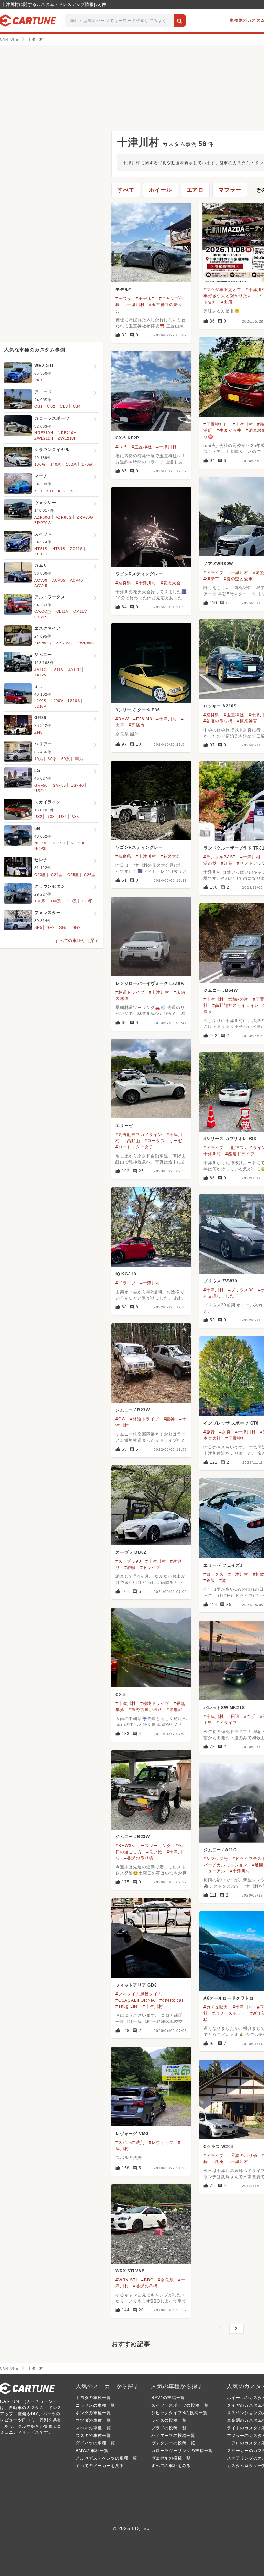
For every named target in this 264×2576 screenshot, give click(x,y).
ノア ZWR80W (218, 564)
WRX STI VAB (130, 2271)
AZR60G (43, 517)
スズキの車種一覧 (93, 2436)
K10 (38, 491)
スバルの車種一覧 (93, 2428)
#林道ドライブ (130, 992)
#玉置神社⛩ (216, 424)
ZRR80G (43, 643)
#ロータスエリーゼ (164, 1141)
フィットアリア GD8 (136, 1985)
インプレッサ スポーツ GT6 (231, 1423)
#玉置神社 (142, 447)
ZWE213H (67, 438)
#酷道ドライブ (240, 1154)
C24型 (57, 875)
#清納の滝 (238, 999)
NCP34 (78, 843)
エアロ (195, 190)
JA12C (75, 670)
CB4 (77, 406)
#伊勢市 (211, 579)
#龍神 (169, 1419)
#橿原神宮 (247, 721)
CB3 (64, 406)
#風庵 (218, 2162)
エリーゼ (124, 1126)
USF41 (41, 791)
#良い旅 (154, 1852)
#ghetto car (172, 2000)
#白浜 (250, 1717)
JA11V (58, 670)
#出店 (227, 302)
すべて (126, 190)
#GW (120, 1419)
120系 (87, 901)
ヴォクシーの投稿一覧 (173, 2443)
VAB (38, 380)
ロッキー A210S (220, 706)
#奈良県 (123, 583)
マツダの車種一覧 (93, 2420)
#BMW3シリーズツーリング (143, 1846)
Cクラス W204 (218, 2147)
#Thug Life (127, 2006)
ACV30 (41, 580)
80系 (79, 759)
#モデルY (145, 299)
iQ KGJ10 (126, 1274)
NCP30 (41, 843)
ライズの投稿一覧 (169, 2420)
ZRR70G (85, 517)
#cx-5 (121, 447)
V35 (75, 817)
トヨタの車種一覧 (93, 2398)
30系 (52, 759)
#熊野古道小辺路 (145, 1710)
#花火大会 (171, 583)
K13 (74, 491)
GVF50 (41, 785)
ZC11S (76, 549)
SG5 (63, 927)
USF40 (77, 785)
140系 (56, 464)
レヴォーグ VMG (132, 2134)
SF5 (38, 927)
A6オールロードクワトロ (229, 1998)
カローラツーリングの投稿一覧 (182, 2451)
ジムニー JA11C (220, 1850)
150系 (71, 464)
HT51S (41, 549)
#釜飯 (209, 1581)
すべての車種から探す (77, 941)
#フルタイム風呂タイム (139, 1994)
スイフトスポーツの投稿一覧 (180, 2405)
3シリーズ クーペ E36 (138, 710)
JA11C (41, 670)
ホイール (160, 190)
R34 (63, 817)
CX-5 (121, 1695)
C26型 (90, 875)
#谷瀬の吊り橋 (218, 721)
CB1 (38, 406)
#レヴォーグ (161, 2142)
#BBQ (147, 2280)
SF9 (51, 927)
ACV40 (77, 580)
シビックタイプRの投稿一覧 (179, 2413)
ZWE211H (44, 438)
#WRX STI (126, 2280)
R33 (51, 817)
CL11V (63, 611)
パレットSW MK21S (224, 1708)
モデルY (124, 290)
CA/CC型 (43, 611)
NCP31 (59, 843)
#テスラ (123, 299)
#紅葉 (227, 863)
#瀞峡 (130, 1567)
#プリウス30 (241, 1290)
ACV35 (59, 580)
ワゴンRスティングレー (139, 574)
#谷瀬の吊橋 (145, 2286)
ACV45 (41, 586)
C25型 (73, 875)
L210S (74, 701)
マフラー (230, 190)
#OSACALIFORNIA (135, 2000)
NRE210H (44, 433)
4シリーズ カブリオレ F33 (230, 1139)
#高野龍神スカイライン (236, 1005)
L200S (40, 701)
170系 (87, 464)
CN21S (41, 617)
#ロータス (214, 1574)
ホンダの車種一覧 (93, 2413)
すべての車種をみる (171, 2466)
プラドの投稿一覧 (169, 2428)
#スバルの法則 (130, 2142)
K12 (62, 491)
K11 (50, 491)
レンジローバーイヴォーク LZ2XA (150, 983)
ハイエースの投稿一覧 (173, 2436)
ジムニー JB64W (221, 990)
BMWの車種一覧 (92, 2451)
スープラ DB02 (131, 1552)
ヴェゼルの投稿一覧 (171, 2458)
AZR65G (64, 517)
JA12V (41, 675)
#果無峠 (175, 1710)
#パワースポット (229, 2013)
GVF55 (59, 785)
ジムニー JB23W (133, 1410)
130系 (40, 464)
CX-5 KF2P (127, 438)
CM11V (80, 611)
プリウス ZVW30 (221, 1281)
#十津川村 (135, 305)
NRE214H (67, 433)
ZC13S (41, 554)
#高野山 (132, 1141)
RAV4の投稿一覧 (168, 2398)
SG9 (77, 927)
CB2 (51, 406)
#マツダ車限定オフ (222, 290)
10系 (39, 759)
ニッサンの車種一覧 (95, 2405)
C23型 (40, 875)
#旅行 (209, 1432)
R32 (38, 817)
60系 (65, 759)
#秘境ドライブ (155, 1703)
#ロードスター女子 (134, 1147)
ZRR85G (64, 643)
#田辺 (234, 1717)
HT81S (59, 549)
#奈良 (225, 1432)
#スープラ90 (128, 1561)
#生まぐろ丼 (229, 430)
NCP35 (41, 848)
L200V (57, 701)
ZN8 (38, 732)
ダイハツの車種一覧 (95, 2443)
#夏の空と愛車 (238, 579)
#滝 (223, 1581)
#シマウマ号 (216, 1859)
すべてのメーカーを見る (100, 2466)
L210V (40, 706)
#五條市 (136, 725)
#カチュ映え (216, 2007)
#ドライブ (214, 573)
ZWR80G (86, 643)
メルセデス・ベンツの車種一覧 (106, 2458)
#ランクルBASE (220, 857)
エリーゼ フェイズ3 (223, 1565)
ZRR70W (43, 523)
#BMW (122, 719)
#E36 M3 (143, 719)
